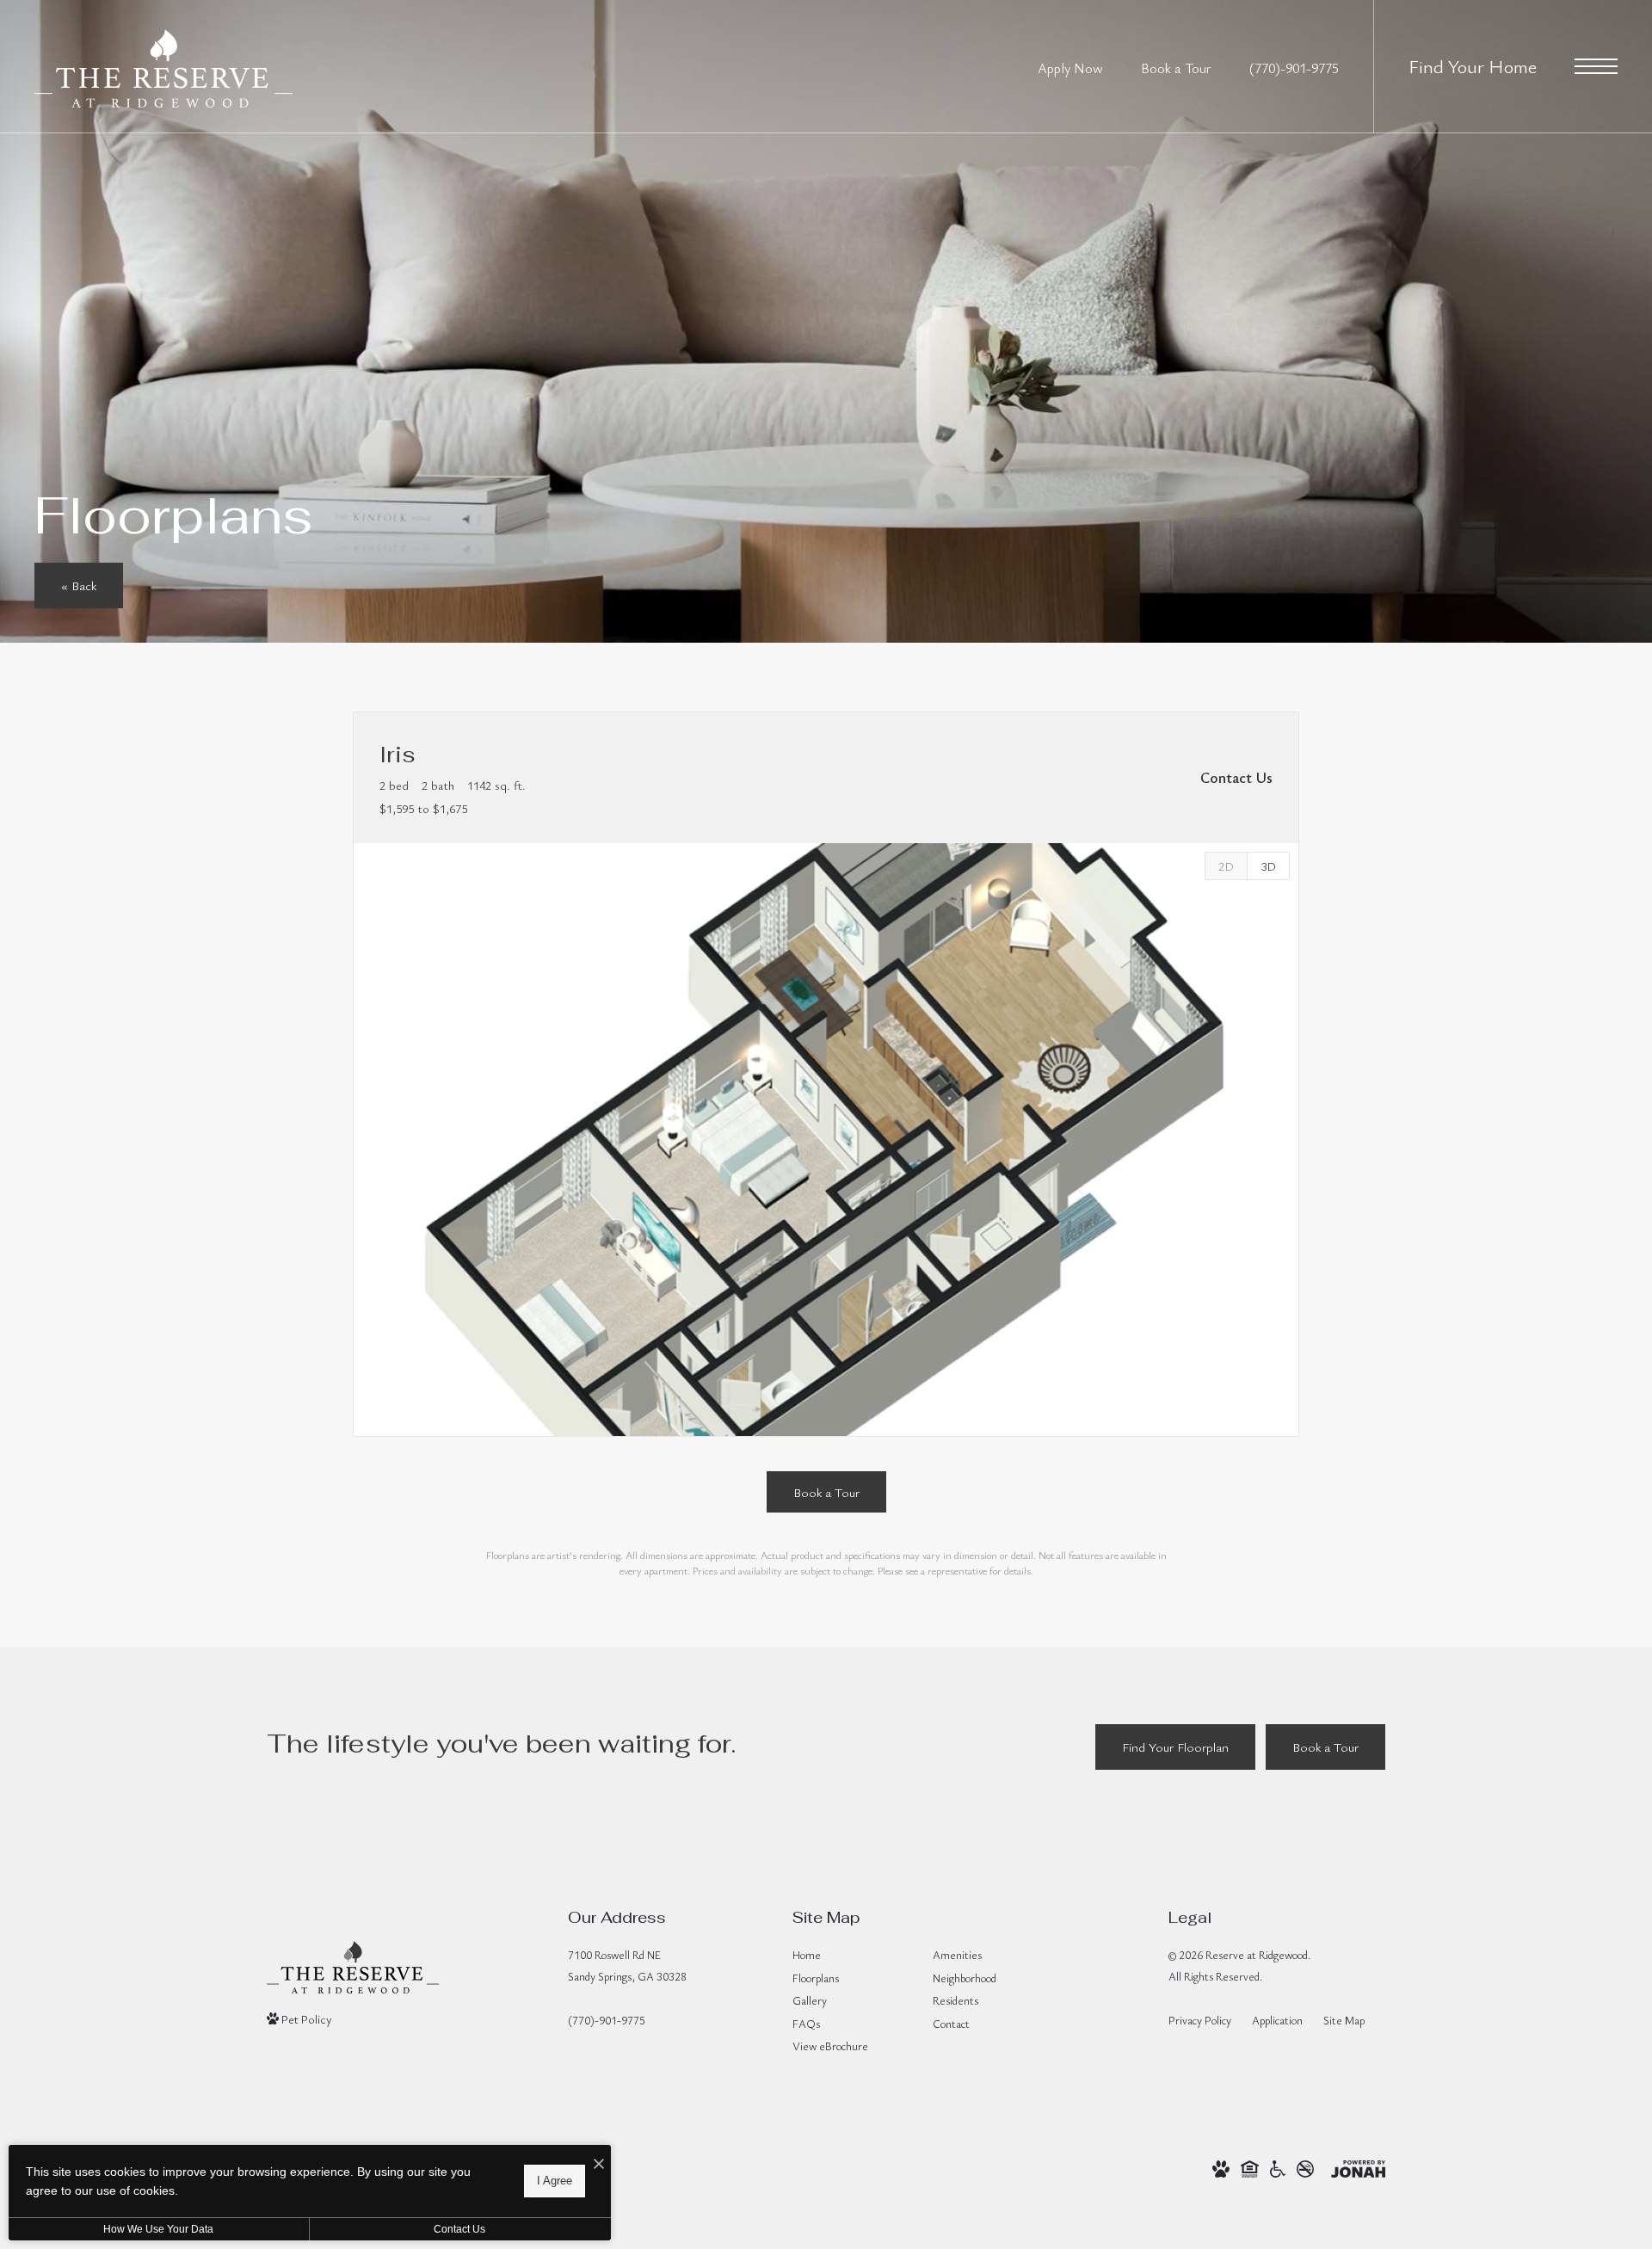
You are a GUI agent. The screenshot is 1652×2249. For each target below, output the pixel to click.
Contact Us (459, 2229)
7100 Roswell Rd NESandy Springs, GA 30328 (627, 1966)
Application (1277, 2020)
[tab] (1226, 866)
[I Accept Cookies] (599, 2164)
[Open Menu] (1596, 66)
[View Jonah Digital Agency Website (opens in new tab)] (1358, 2166)
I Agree (555, 2181)
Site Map (1344, 2020)
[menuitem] (849, 1956)
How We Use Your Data (158, 2229)
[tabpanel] (826, 1140)
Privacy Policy (1200, 2020)
